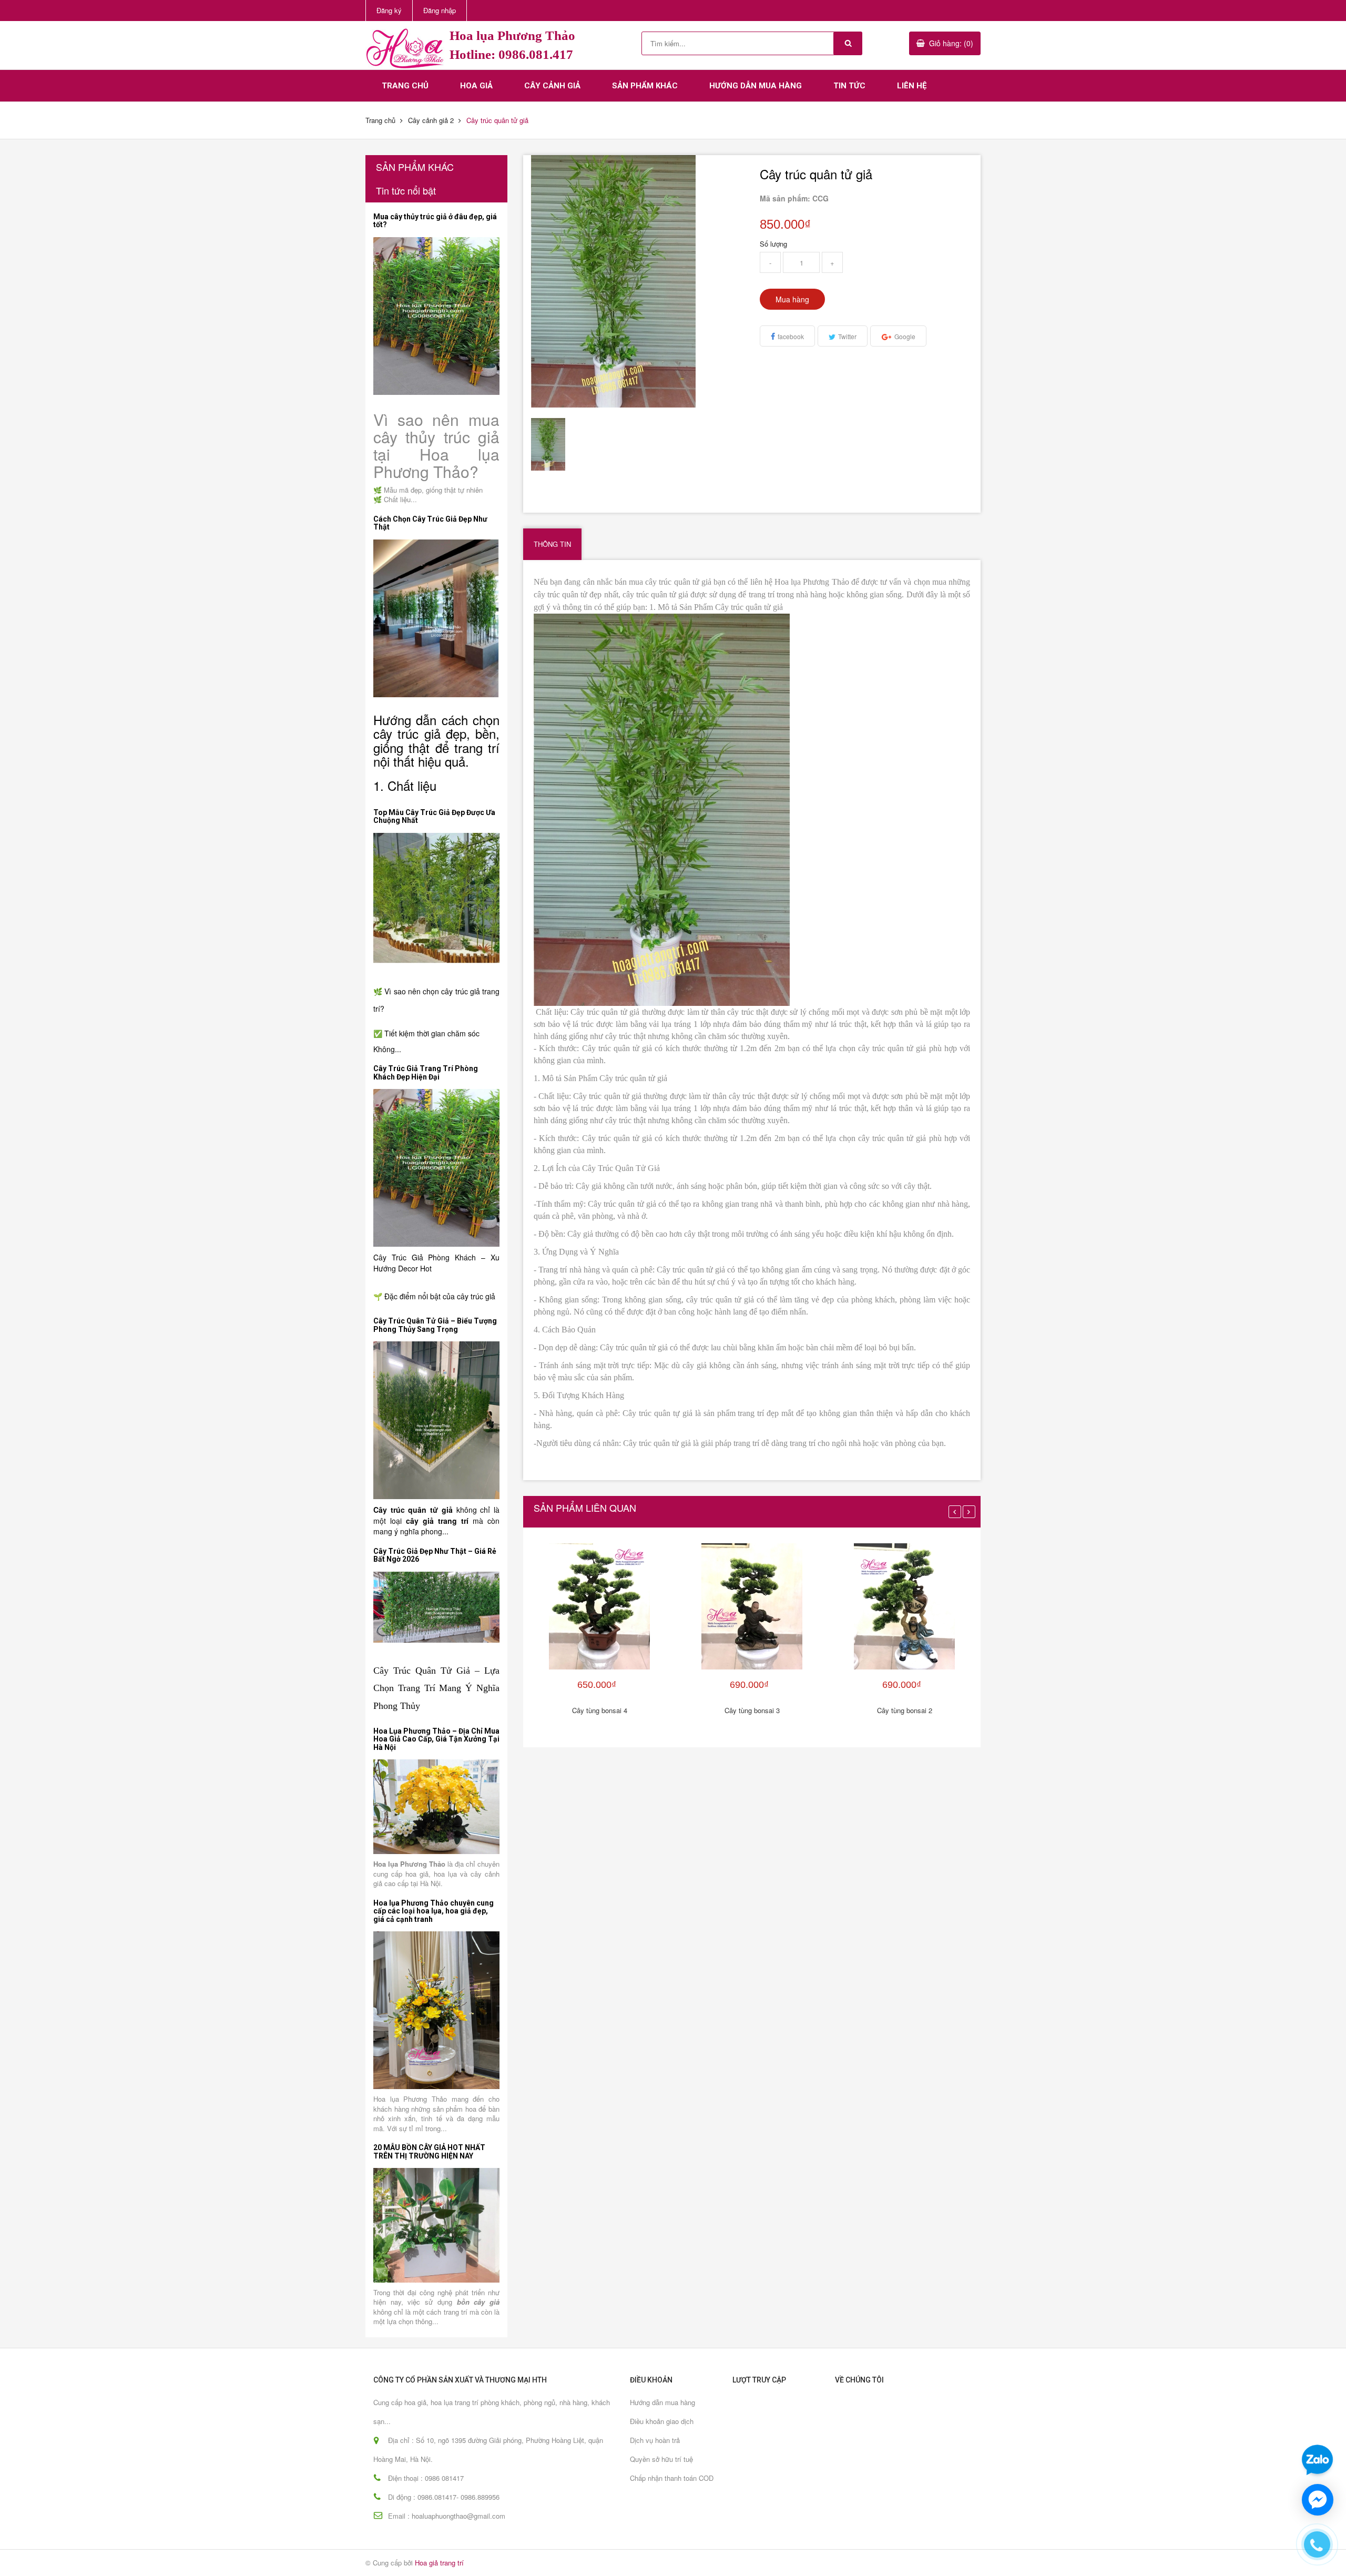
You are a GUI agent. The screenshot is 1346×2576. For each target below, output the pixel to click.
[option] (558, 444)
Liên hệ (912, 86)
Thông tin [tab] (552, 544)
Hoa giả (476, 86)
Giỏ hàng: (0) (951, 43)
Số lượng (773, 244)
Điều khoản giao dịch (662, 2421)
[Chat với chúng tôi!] (1318, 2500)
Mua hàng (792, 299)
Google (905, 336)
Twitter (847, 336)
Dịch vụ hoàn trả (655, 2440)
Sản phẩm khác (645, 86)
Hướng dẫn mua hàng (756, 86)
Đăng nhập (440, 10)
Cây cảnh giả (552, 86)
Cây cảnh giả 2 (431, 120)
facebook (791, 336)
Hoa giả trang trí (439, 2563)
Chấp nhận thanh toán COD (672, 2478)
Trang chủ (405, 86)
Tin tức (849, 86)
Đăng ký (389, 10)
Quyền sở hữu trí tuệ (661, 2459)
